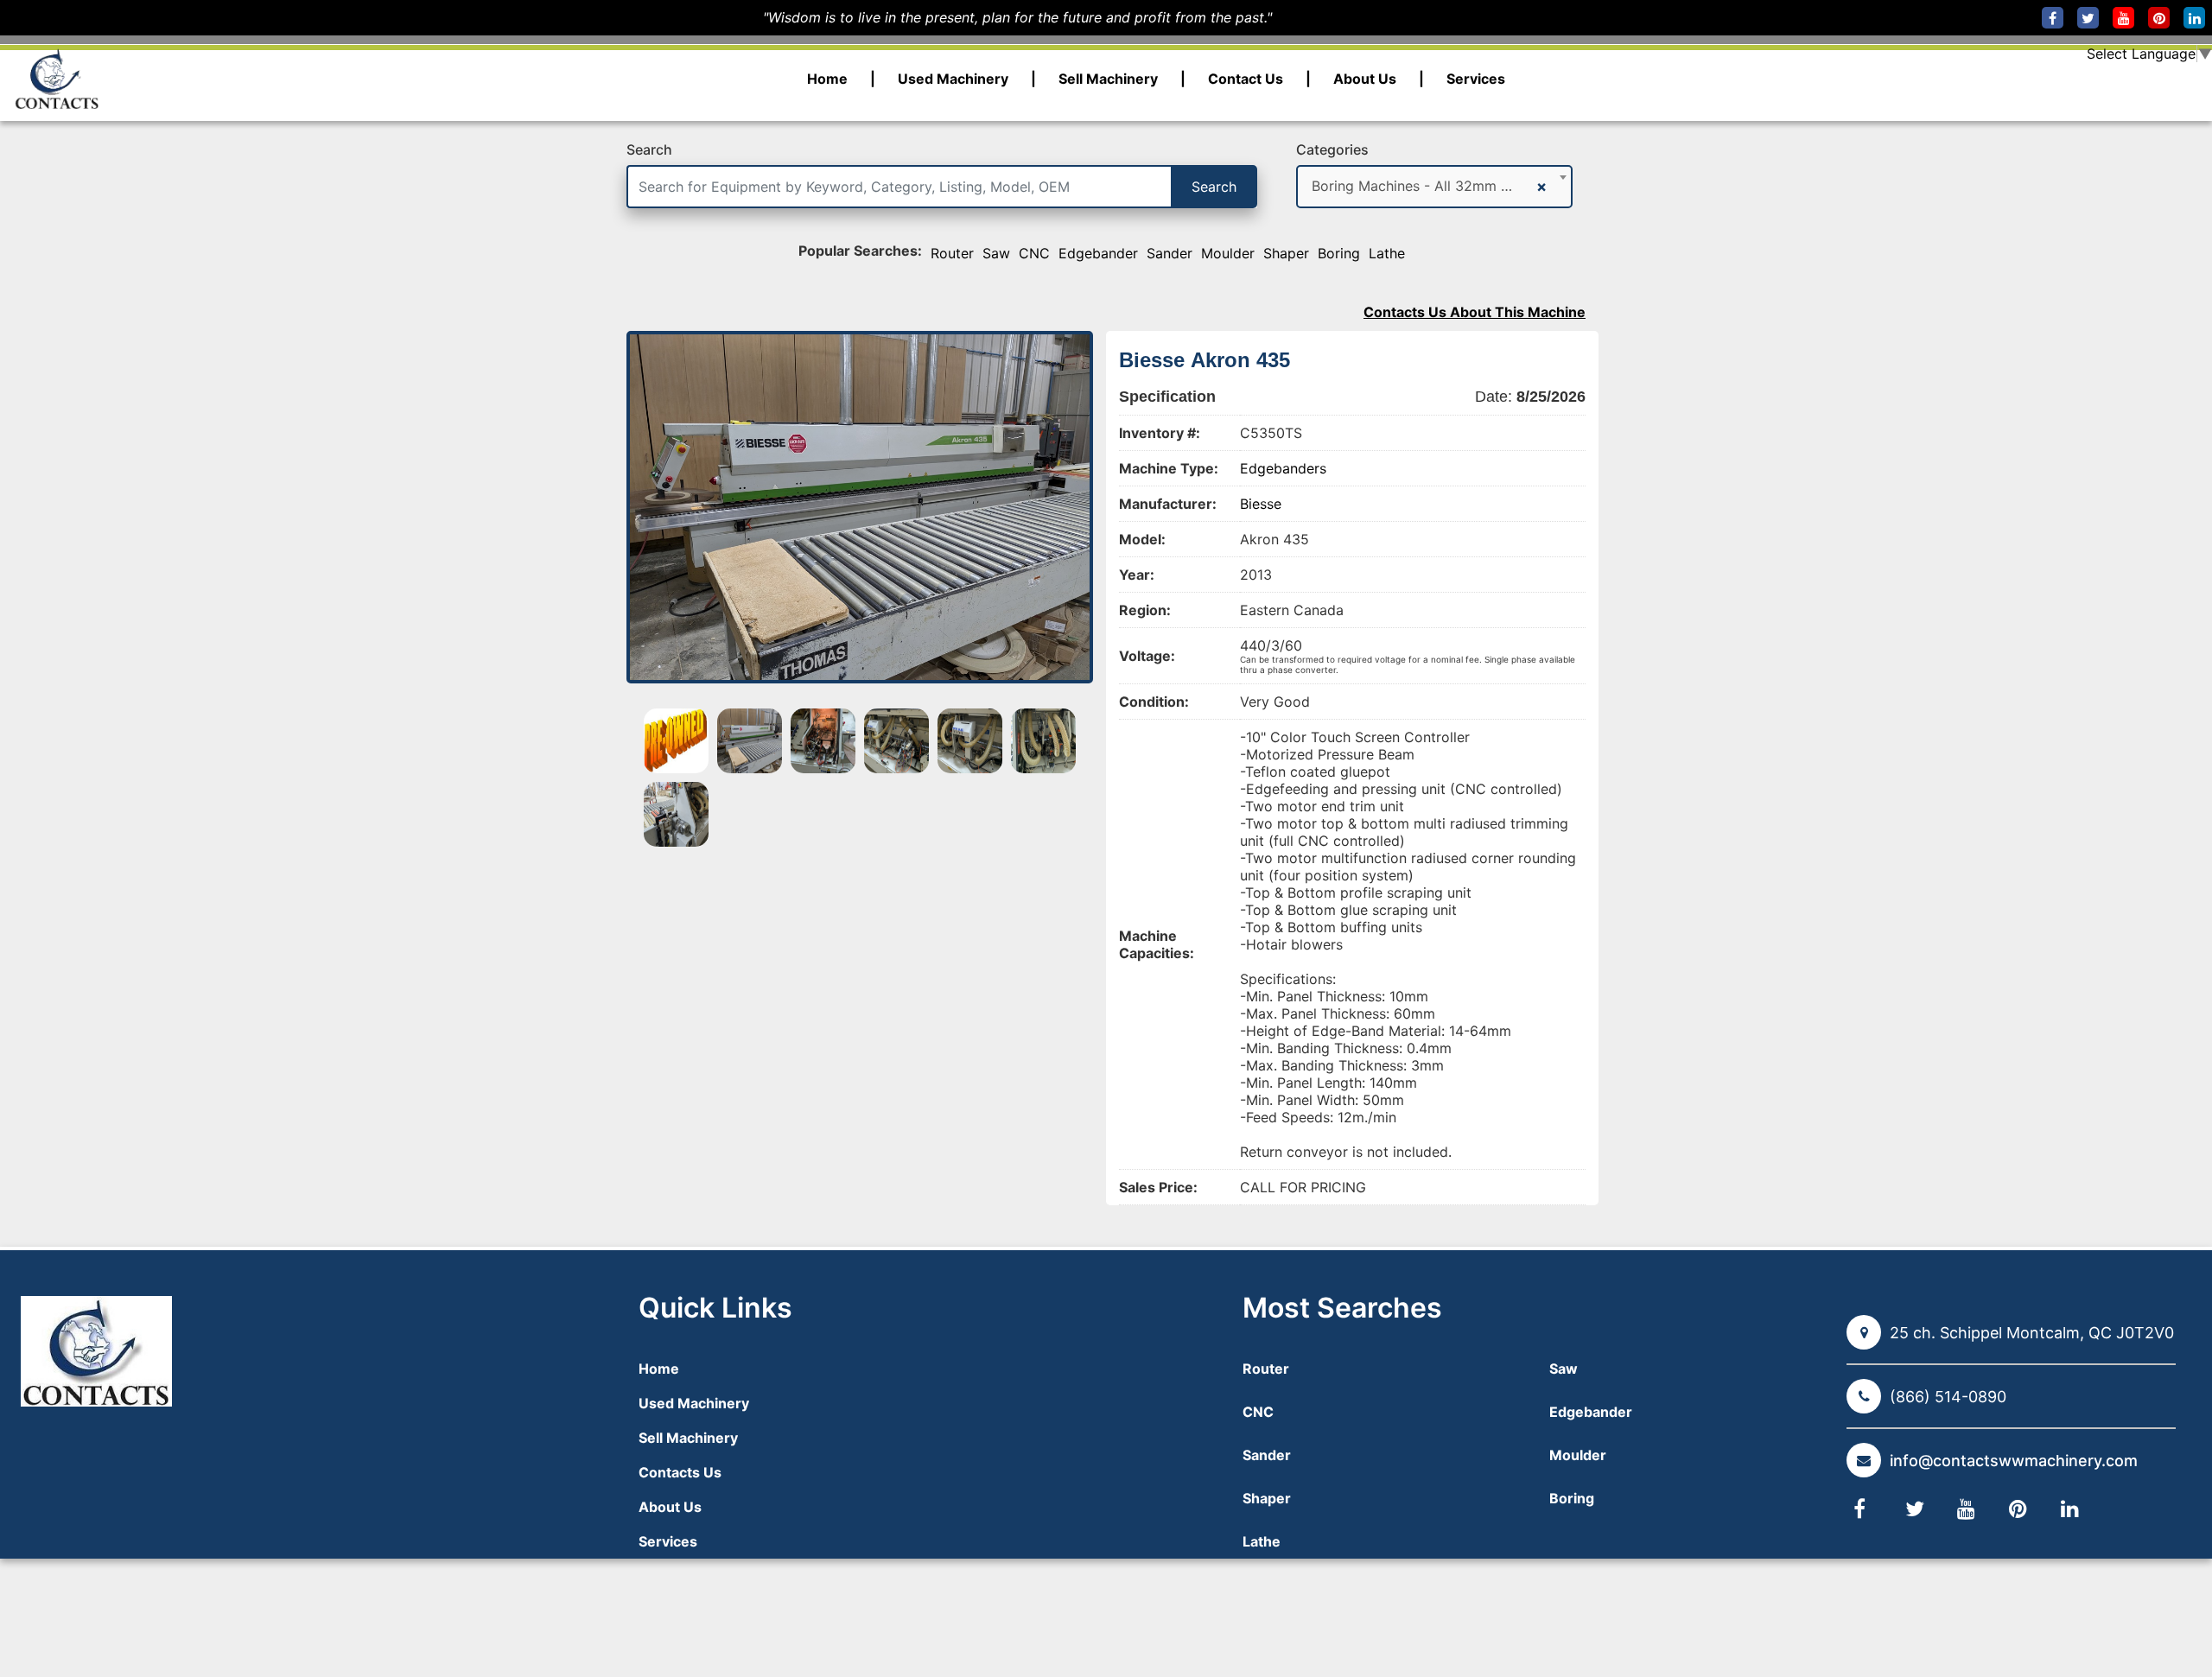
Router (952, 253)
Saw (996, 253)
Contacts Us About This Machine (1475, 312)
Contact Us (1246, 79)
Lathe (1387, 253)
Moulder (1228, 253)
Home (827, 79)
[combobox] (1434, 187)
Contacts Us (680, 1472)
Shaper (1286, 253)
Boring (1339, 253)
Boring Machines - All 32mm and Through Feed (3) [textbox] (1421, 186)
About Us (1365, 79)
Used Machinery (953, 79)
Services (1476, 79)
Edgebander (1098, 253)
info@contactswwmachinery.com (2014, 1461)
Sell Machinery (1108, 79)
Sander (1170, 253)
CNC (1034, 253)
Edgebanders (1283, 468)
